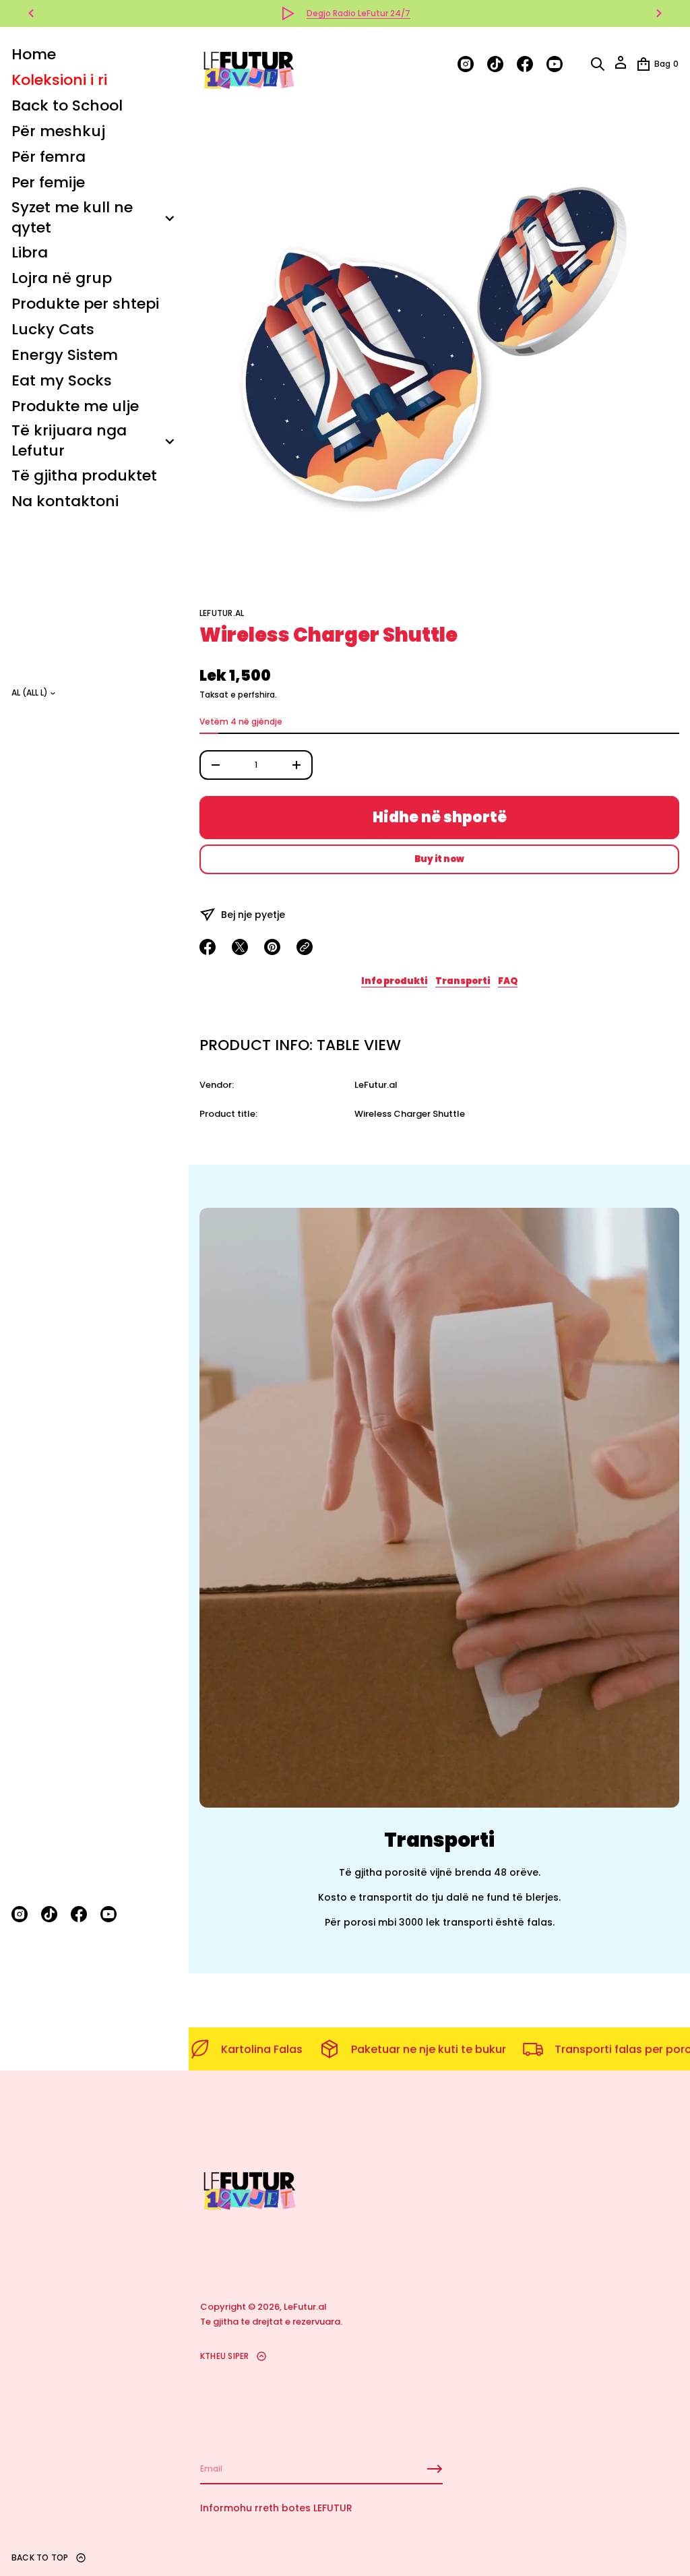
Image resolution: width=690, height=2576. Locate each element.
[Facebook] (79, 1914)
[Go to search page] (598, 64)
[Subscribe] (435, 2469)
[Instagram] (20, 1914)
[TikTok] (49, 1914)
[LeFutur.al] (248, 64)
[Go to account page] (621, 67)
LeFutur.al (222, 613)
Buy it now (439, 859)
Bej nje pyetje (253, 915)
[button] (598, 64)
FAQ (508, 981)
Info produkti (394, 981)
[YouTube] (108, 1914)
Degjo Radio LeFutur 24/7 (358, 13)
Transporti (463, 981)
